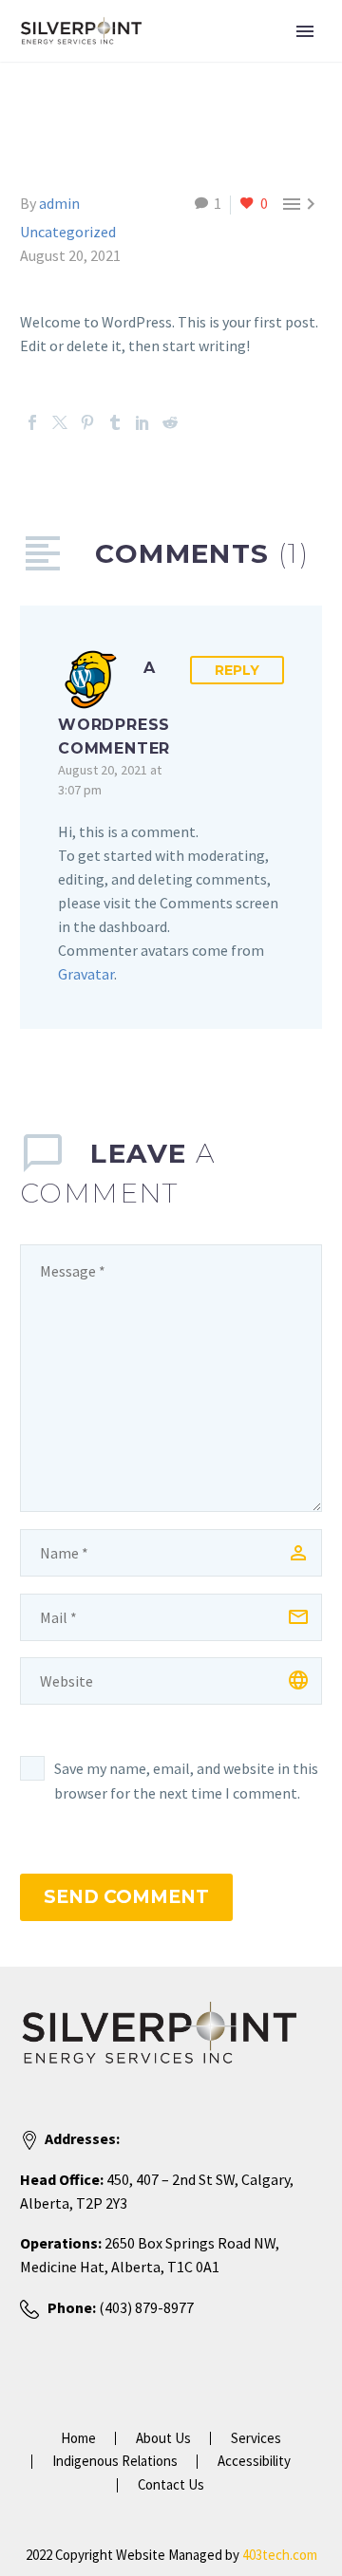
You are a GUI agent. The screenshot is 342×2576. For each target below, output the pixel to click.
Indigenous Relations (115, 2462)
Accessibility (254, 2462)
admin (59, 203)
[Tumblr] (115, 422)
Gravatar (86, 974)
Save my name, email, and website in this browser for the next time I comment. (186, 1781)
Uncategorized (68, 232)
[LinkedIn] (142, 422)
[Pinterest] (87, 422)
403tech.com (280, 2555)
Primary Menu (305, 31)
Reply (237, 670)
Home (78, 2439)
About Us (163, 2439)
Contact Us (171, 2485)
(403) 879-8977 (145, 2307)
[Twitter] (60, 422)
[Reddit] (170, 422)
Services (256, 2439)
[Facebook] (32, 422)
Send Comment (126, 1897)
